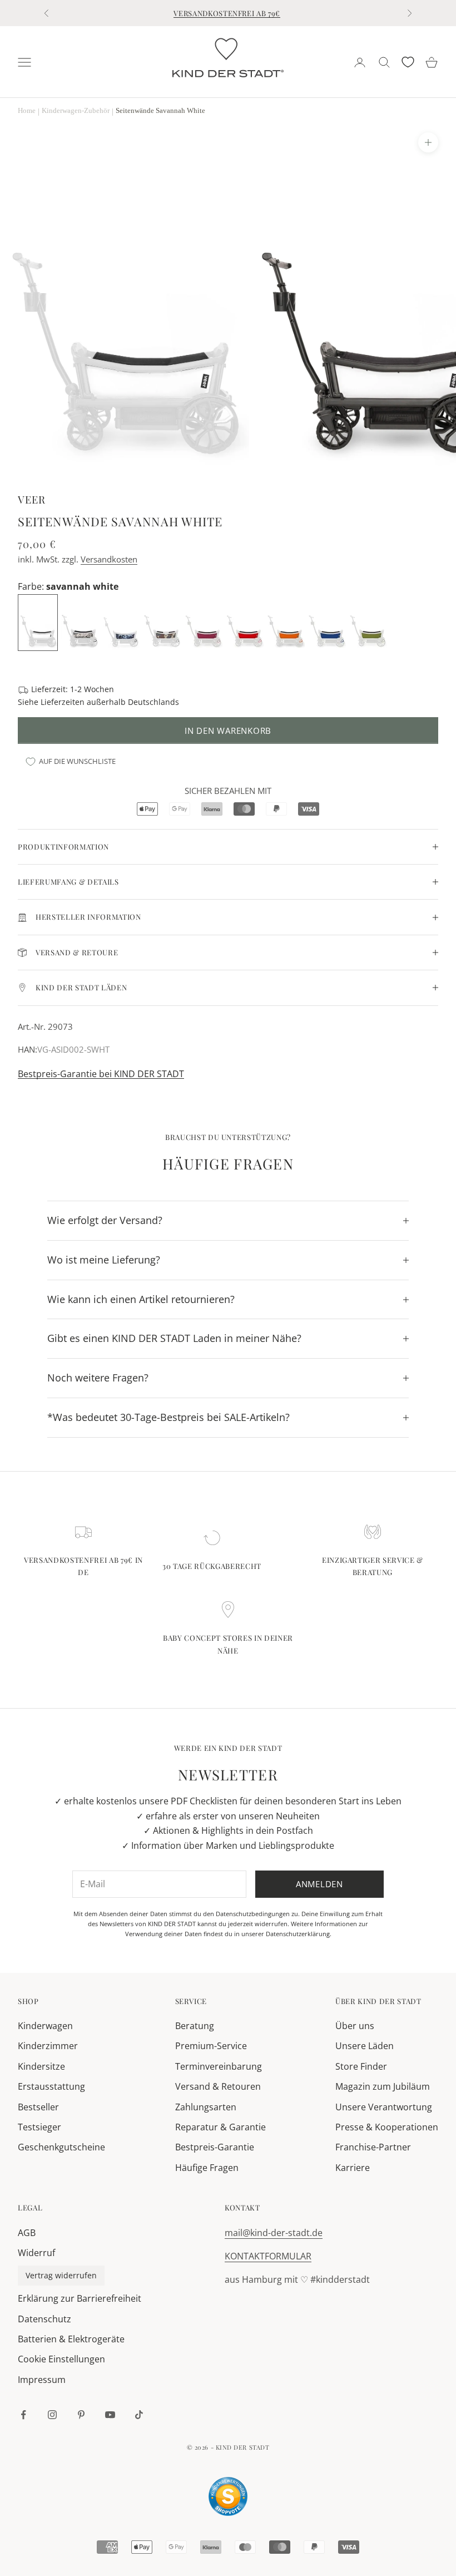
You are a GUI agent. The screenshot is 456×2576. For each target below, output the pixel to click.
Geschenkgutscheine (61, 2147)
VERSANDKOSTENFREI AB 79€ (227, 13)
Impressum (42, 2380)
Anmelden (319, 1884)
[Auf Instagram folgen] (52, 2415)
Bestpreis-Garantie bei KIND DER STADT (101, 1074)
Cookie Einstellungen (61, 2359)
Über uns (355, 2026)
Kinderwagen (45, 2026)
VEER (32, 499)
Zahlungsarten (206, 2107)
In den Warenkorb (228, 731)
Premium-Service (211, 2046)
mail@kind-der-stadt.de (274, 2233)
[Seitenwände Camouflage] (163, 621)
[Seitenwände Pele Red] (245, 621)
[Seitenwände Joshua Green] (369, 621)
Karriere (353, 2168)
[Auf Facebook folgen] (23, 2415)
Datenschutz (44, 2319)
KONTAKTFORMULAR (268, 2256)
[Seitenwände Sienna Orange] (286, 621)
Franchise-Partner (373, 2147)
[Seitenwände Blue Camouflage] (122, 621)
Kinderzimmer (48, 2046)
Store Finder (361, 2066)
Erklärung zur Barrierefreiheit (80, 2298)
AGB (27, 2233)
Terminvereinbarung (219, 2066)
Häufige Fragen (207, 2168)
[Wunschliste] (408, 62)
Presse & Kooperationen (387, 2127)
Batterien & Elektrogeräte (71, 2339)
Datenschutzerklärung (298, 1934)
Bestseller (38, 2107)
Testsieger (39, 2127)
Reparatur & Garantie (220, 2127)
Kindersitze (41, 2066)
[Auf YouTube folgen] (110, 2415)
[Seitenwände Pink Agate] (204, 621)
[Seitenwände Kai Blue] (328, 621)
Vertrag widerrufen (61, 2275)
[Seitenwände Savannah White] (39, 621)
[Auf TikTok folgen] (139, 2415)
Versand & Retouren (218, 2086)
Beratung (195, 2026)
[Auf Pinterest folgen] (81, 2415)
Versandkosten (109, 559)
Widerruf (36, 2253)
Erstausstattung (51, 2086)
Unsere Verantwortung (384, 2107)
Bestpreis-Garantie (215, 2147)
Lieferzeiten (63, 702)
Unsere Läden (365, 2046)
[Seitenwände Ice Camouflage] (81, 621)
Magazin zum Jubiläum (383, 2086)
